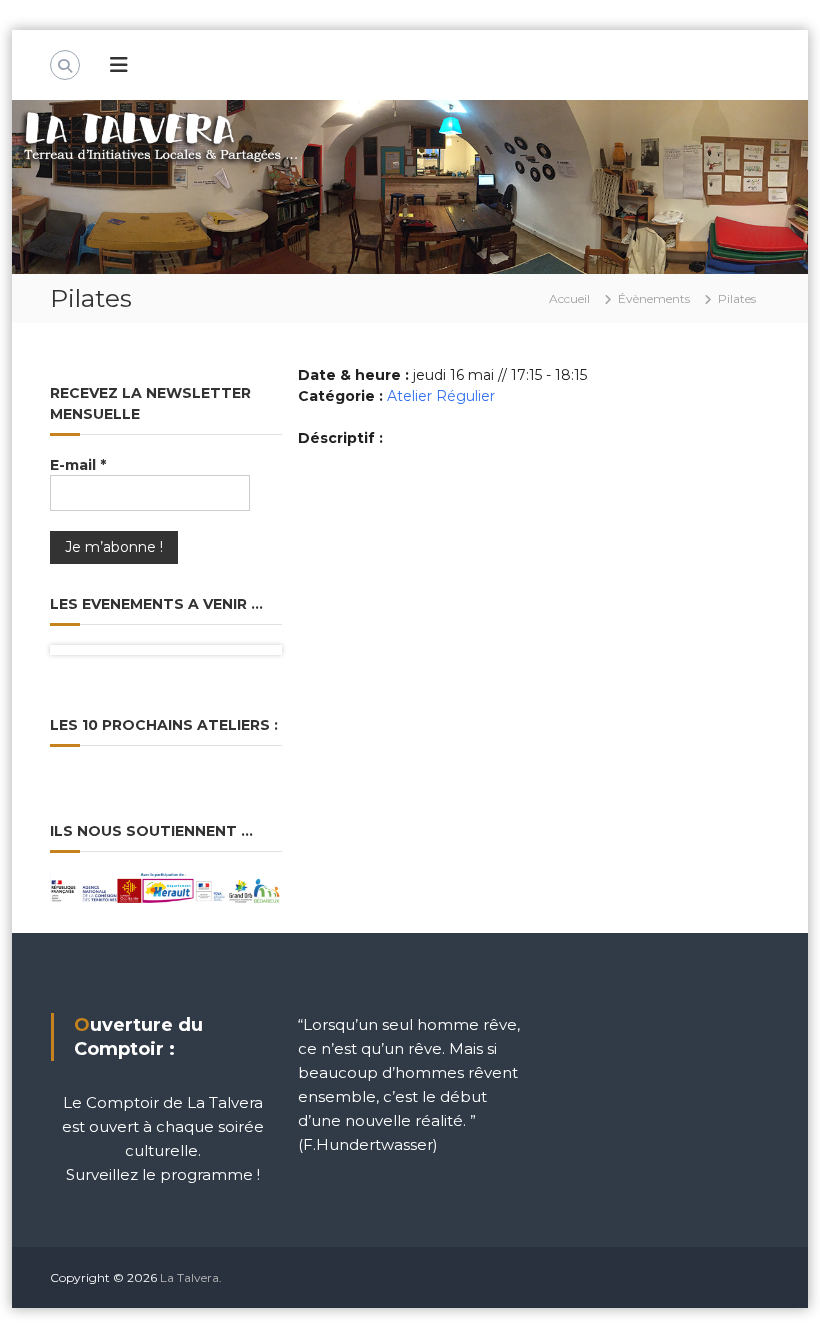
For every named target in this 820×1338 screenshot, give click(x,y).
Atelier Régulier (441, 396)
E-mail (78, 465)
